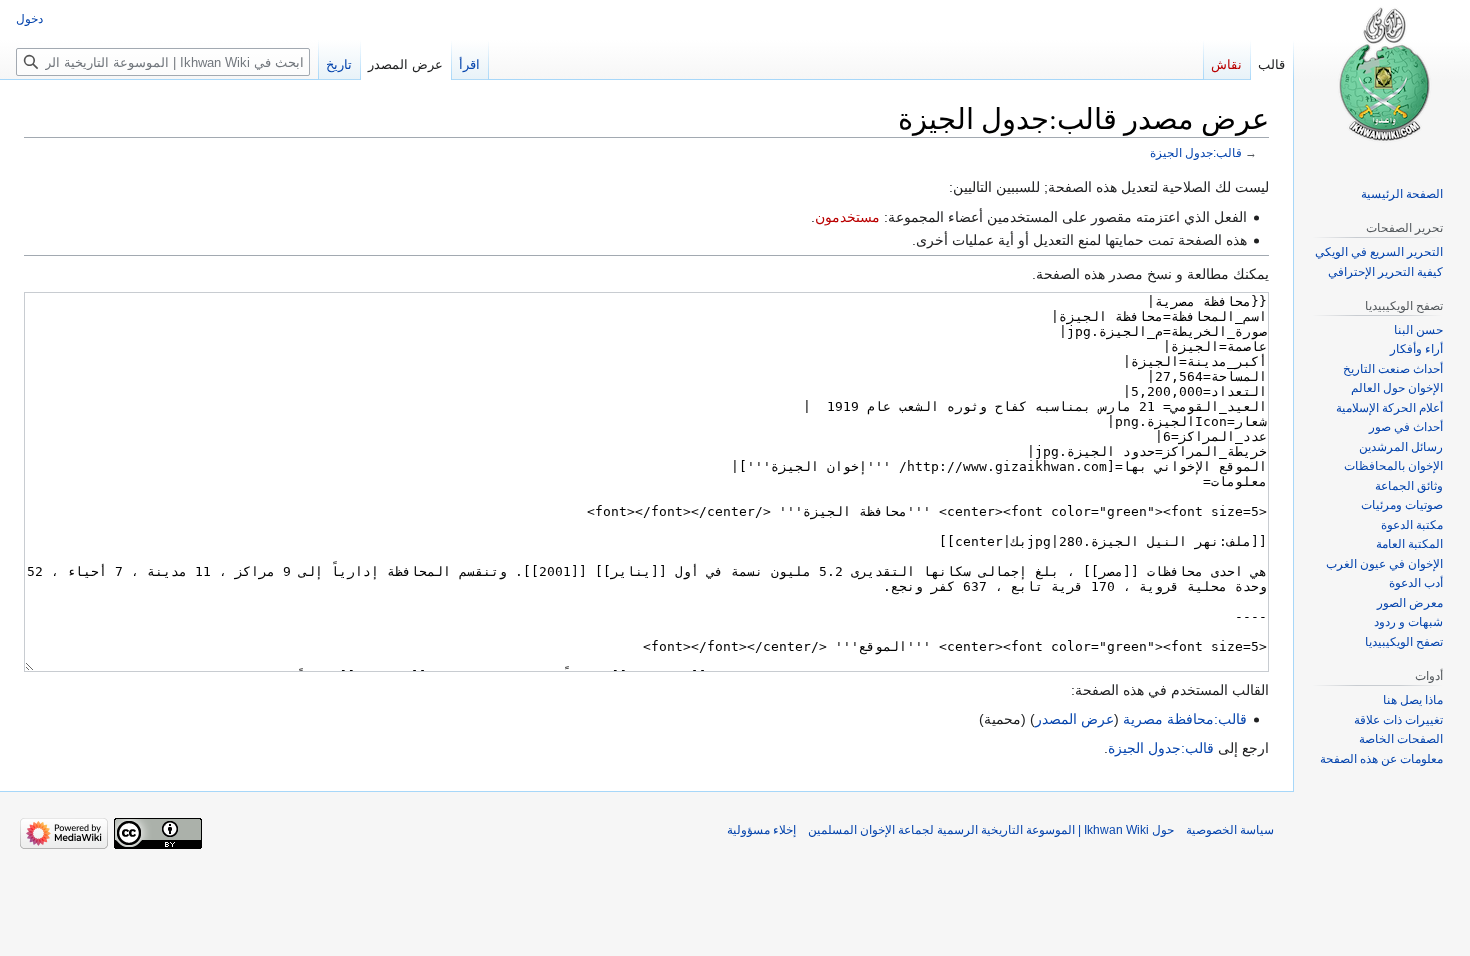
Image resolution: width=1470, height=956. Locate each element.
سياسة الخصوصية (1230, 830)
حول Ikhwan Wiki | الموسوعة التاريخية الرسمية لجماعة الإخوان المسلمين (991, 830)
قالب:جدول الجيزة (1196, 152)
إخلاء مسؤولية (761, 830)
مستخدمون (847, 217)
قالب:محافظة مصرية (1185, 719)
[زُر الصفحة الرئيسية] (1382, 80)
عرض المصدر (1074, 719)
